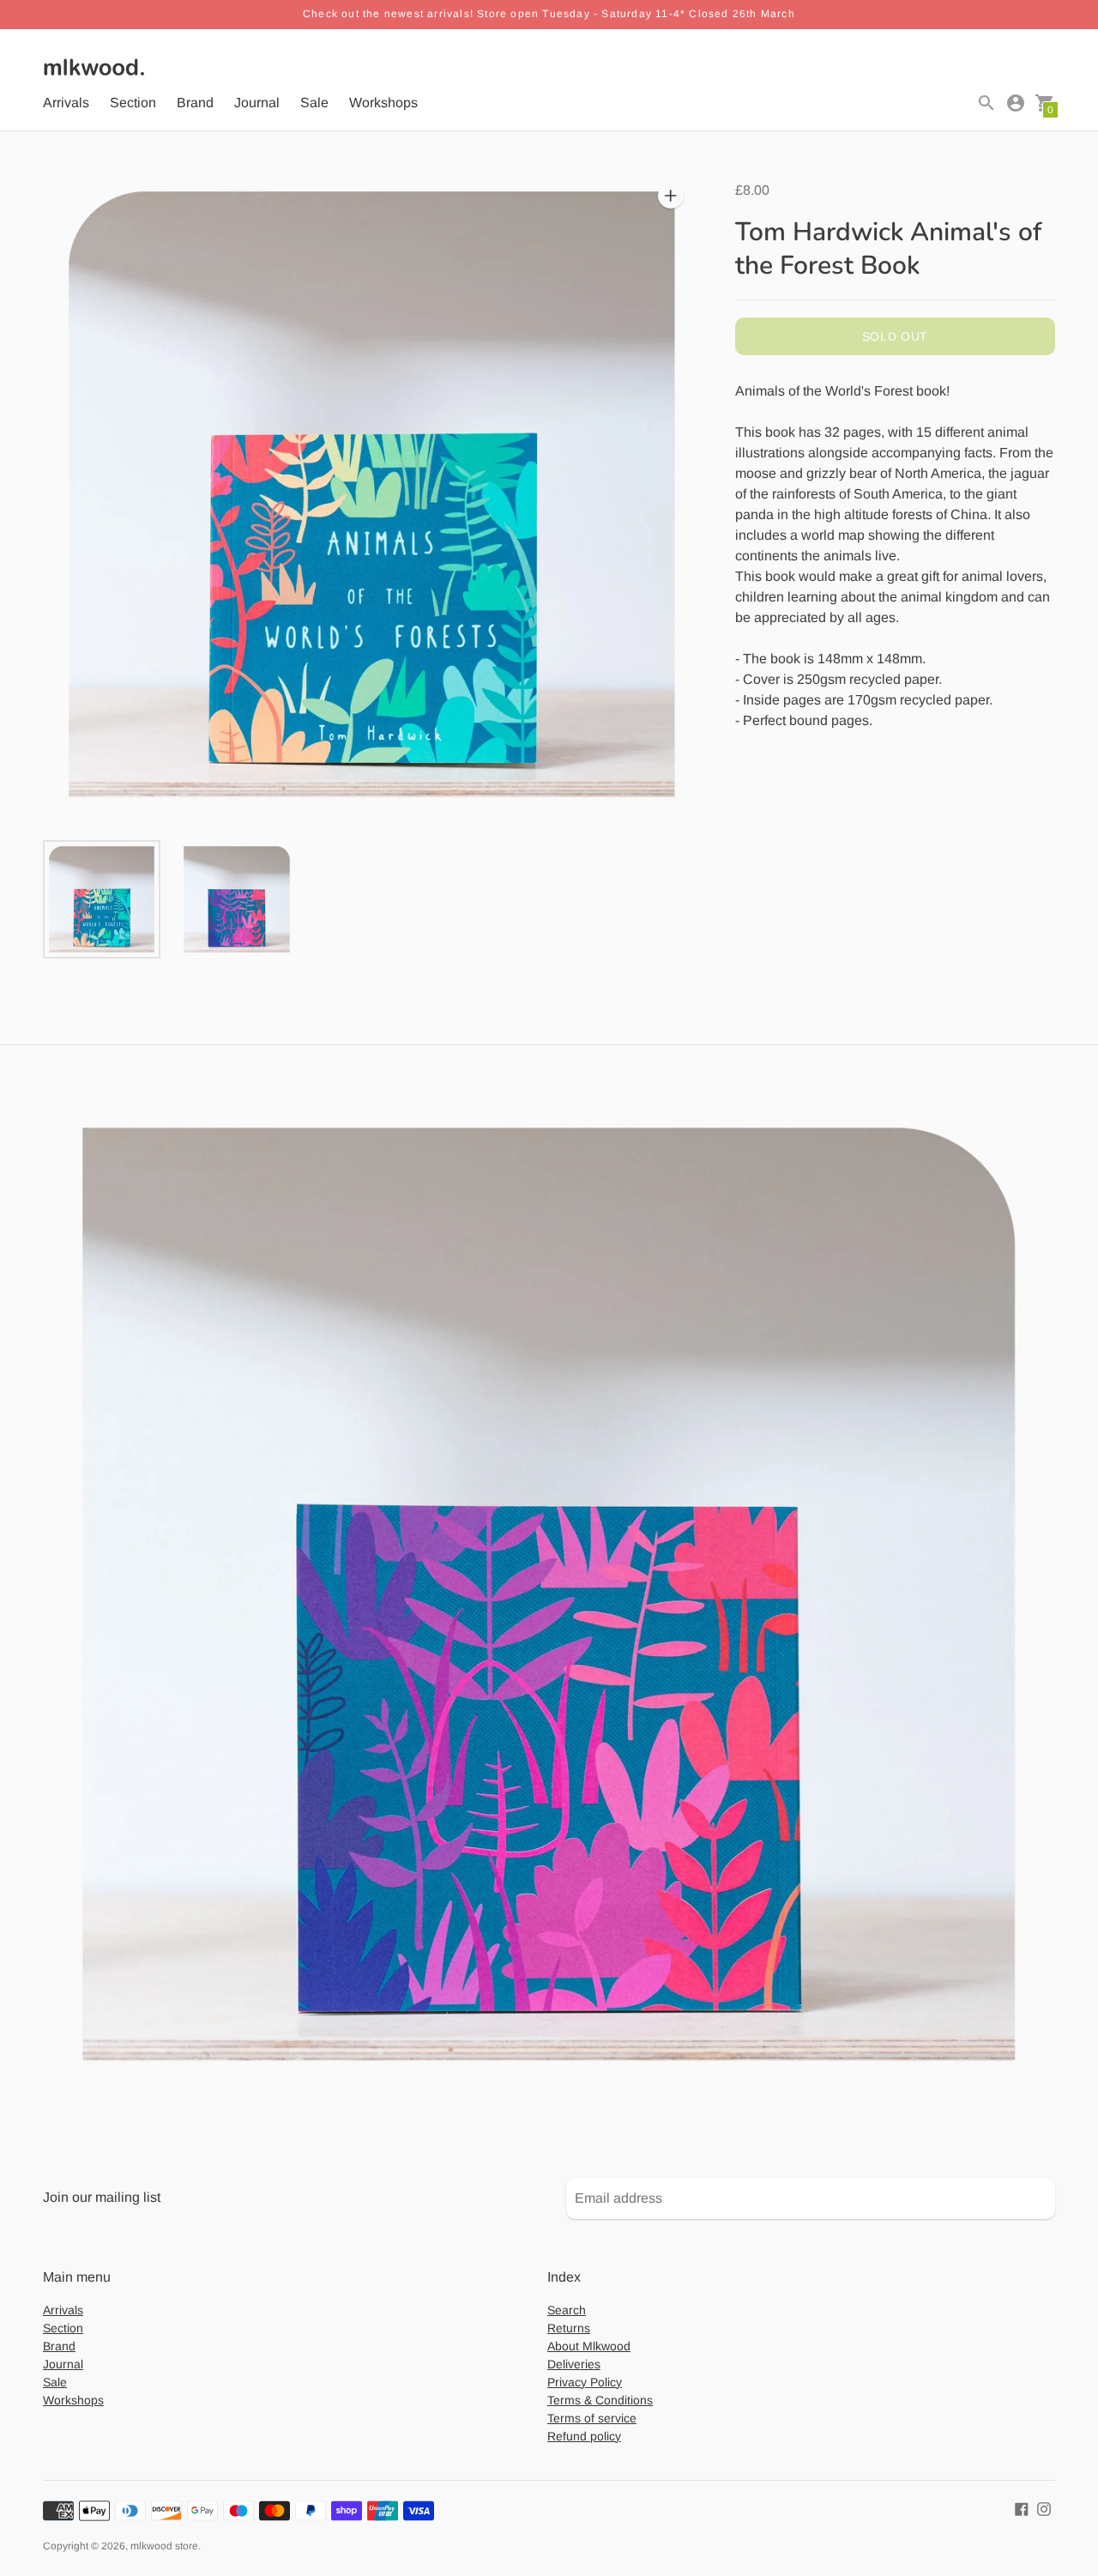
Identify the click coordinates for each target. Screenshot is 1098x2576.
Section (133, 103)
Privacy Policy (585, 2382)
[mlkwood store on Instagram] (1044, 2509)
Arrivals (66, 103)
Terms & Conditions (600, 2400)
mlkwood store (164, 2546)
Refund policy (584, 2436)
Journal (257, 103)
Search (567, 2310)
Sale (314, 103)
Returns (569, 2328)
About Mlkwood (589, 2346)
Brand (195, 103)
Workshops (383, 103)
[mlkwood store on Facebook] (1022, 2509)
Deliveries (574, 2364)
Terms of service (592, 2418)
